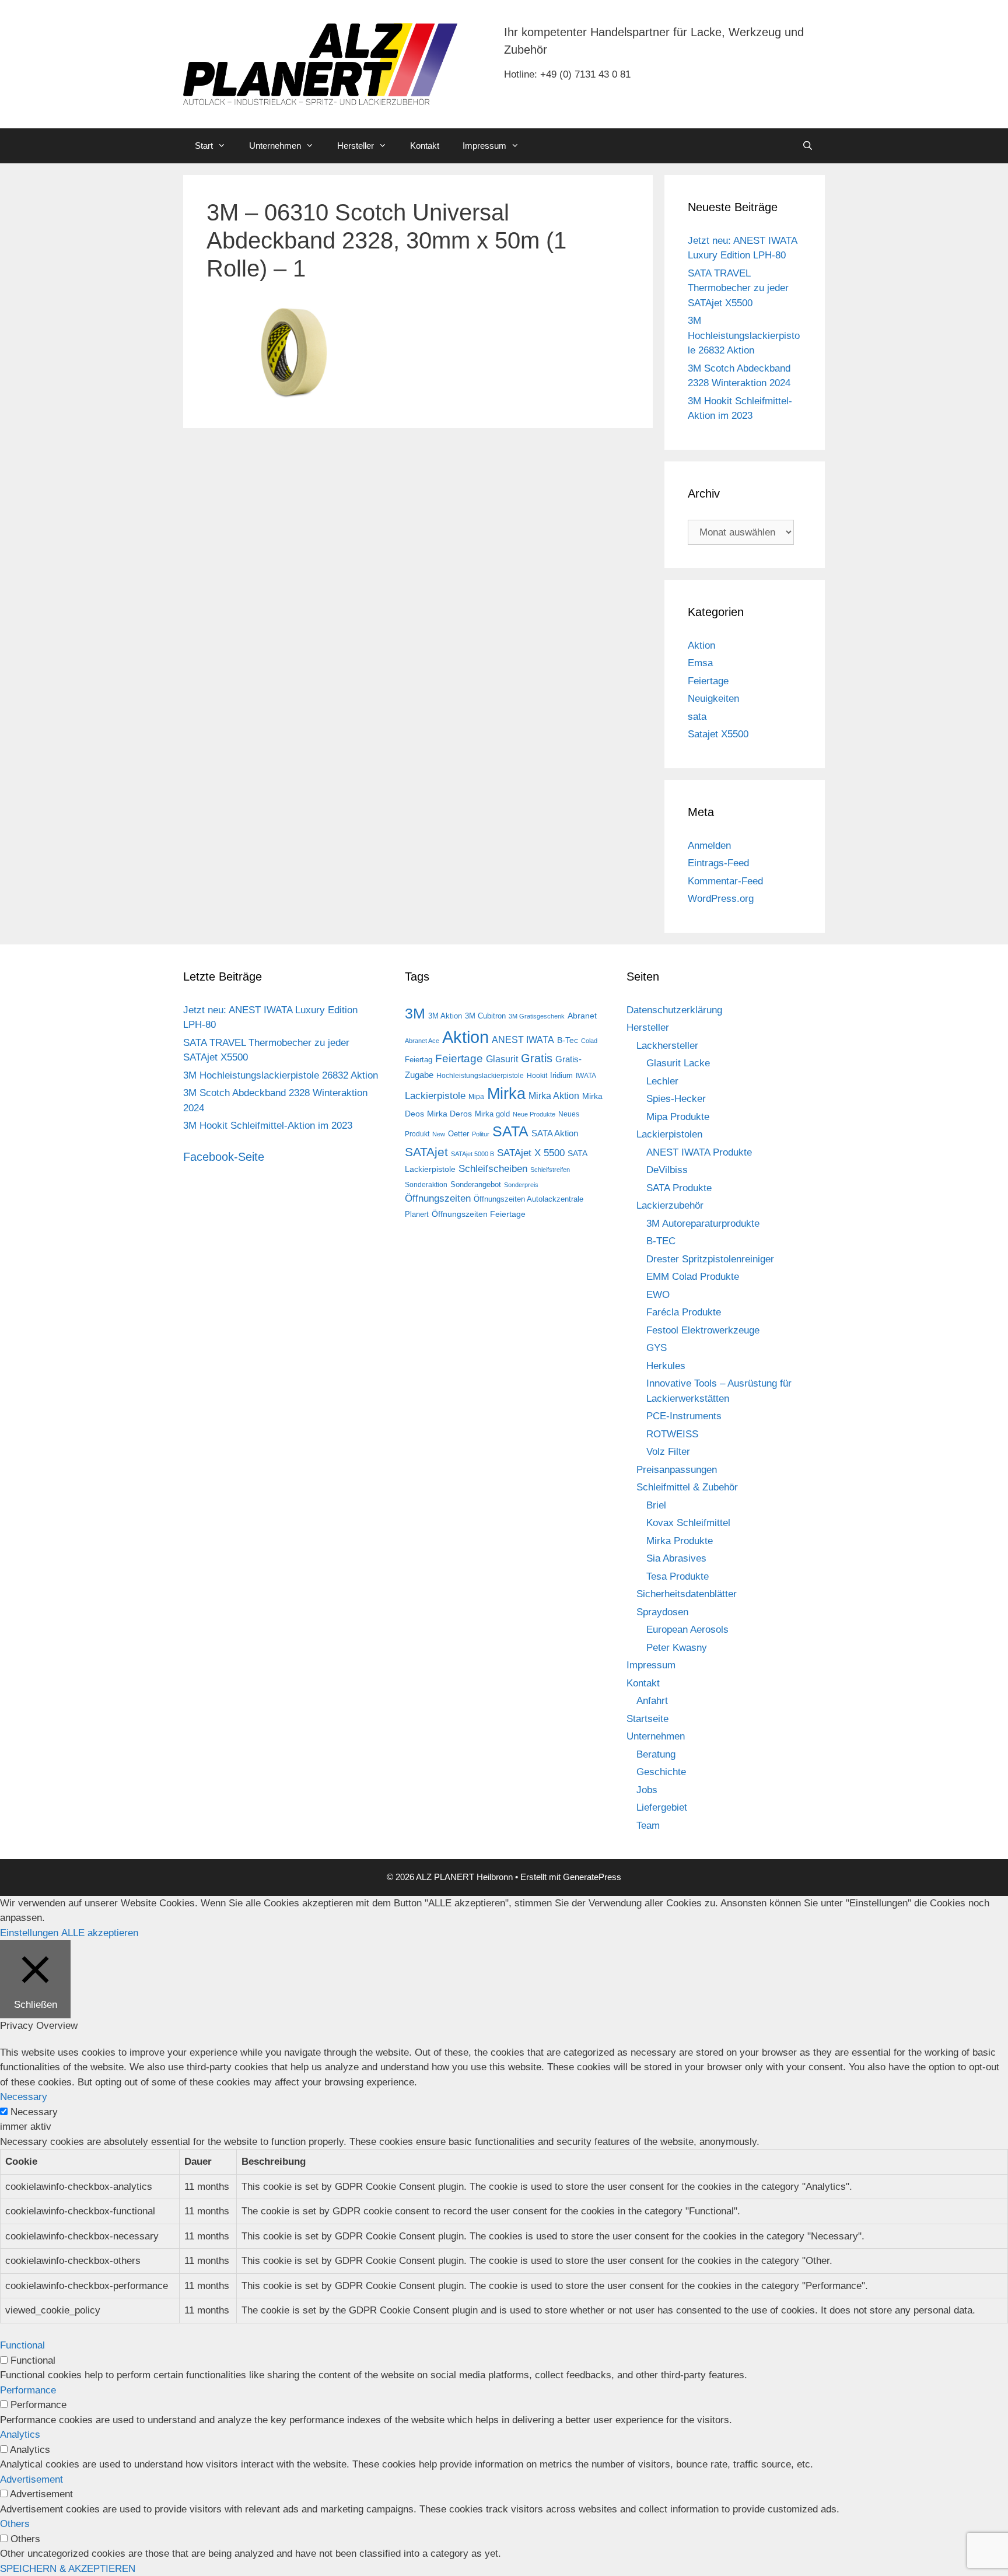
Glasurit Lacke (678, 1063)
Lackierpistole (435, 1096)
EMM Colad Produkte (693, 1277)
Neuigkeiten (713, 699)
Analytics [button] (20, 2435)
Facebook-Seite (224, 1157)
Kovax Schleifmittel (688, 1523)
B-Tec (568, 1040)
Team (648, 1826)
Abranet (582, 1016)
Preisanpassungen (677, 1470)
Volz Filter (668, 1452)
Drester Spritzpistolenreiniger (710, 1259)
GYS (657, 1348)
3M (415, 1013)
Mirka (506, 1094)
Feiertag (419, 1060)
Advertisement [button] (32, 2479)
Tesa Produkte (678, 1576)
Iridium (561, 1075)
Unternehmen (275, 146)
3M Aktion (445, 1016)
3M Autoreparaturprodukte (703, 1224)
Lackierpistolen (669, 1134)
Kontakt (425, 146)
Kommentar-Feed (725, 881)
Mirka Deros (449, 1114)
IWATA (586, 1076)
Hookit (537, 1076)
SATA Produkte (679, 1188)
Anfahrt (652, 1701)
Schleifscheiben (493, 1168)
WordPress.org (721, 899)
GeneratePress (592, 1877)
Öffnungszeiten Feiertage (479, 1214)
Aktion (701, 645)
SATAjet (426, 1152)
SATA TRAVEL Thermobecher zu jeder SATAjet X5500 (738, 288)
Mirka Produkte (680, 1541)
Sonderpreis (521, 1185)
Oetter (459, 1134)
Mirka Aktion (554, 1096)
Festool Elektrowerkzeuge (703, 1330)
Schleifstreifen (550, 1170)
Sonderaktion (426, 1185)
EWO (658, 1295)
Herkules (666, 1366)
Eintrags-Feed (718, 863)
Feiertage (708, 681)
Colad (589, 1041)
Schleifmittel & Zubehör (687, 1487)
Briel (656, 1505)
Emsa (700, 663)
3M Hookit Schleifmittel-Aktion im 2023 (268, 1126)
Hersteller (356, 146)
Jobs (647, 1790)
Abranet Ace (422, 1041)
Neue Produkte (534, 1114)
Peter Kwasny (677, 1648)
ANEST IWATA (523, 1039)
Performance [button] (28, 2390)
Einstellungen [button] (29, 1933)
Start (204, 146)
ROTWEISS (672, 1434)
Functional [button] (22, 2345)
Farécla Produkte (684, 1312)
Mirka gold (492, 1114)
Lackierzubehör (670, 1205)
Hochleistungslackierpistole (480, 1076)
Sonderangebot (476, 1184)
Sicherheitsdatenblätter (687, 1594)
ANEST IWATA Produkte (699, 1152)
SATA (510, 1131)
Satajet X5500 (718, 734)
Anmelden (709, 846)
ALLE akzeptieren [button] (100, 1933)
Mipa (476, 1097)
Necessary (34, 2112)
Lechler (662, 1081)
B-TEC (661, 1241)
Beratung (656, 1754)
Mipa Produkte (678, 1117)
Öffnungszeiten (438, 1198)
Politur (481, 1134)
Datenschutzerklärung (674, 1010)
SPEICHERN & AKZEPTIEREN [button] (68, 2569)
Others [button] (15, 2524)
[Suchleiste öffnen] (808, 146)
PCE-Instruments (684, 1416)
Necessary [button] (24, 2097)
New (439, 1134)
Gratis (537, 1058)
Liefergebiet (662, 1807)
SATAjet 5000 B (473, 1154)
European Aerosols (687, 1630)
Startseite (647, 1719)
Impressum (484, 146)
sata (697, 717)
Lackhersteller (667, 1046)
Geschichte (661, 1772)
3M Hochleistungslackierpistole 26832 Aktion (744, 335)
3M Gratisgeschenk (537, 1016)
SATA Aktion (555, 1133)
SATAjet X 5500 (531, 1153)
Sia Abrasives (676, 1558)
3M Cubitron (485, 1016)
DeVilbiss (667, 1170)
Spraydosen (662, 1612)
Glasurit (502, 1059)
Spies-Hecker (676, 1099)
